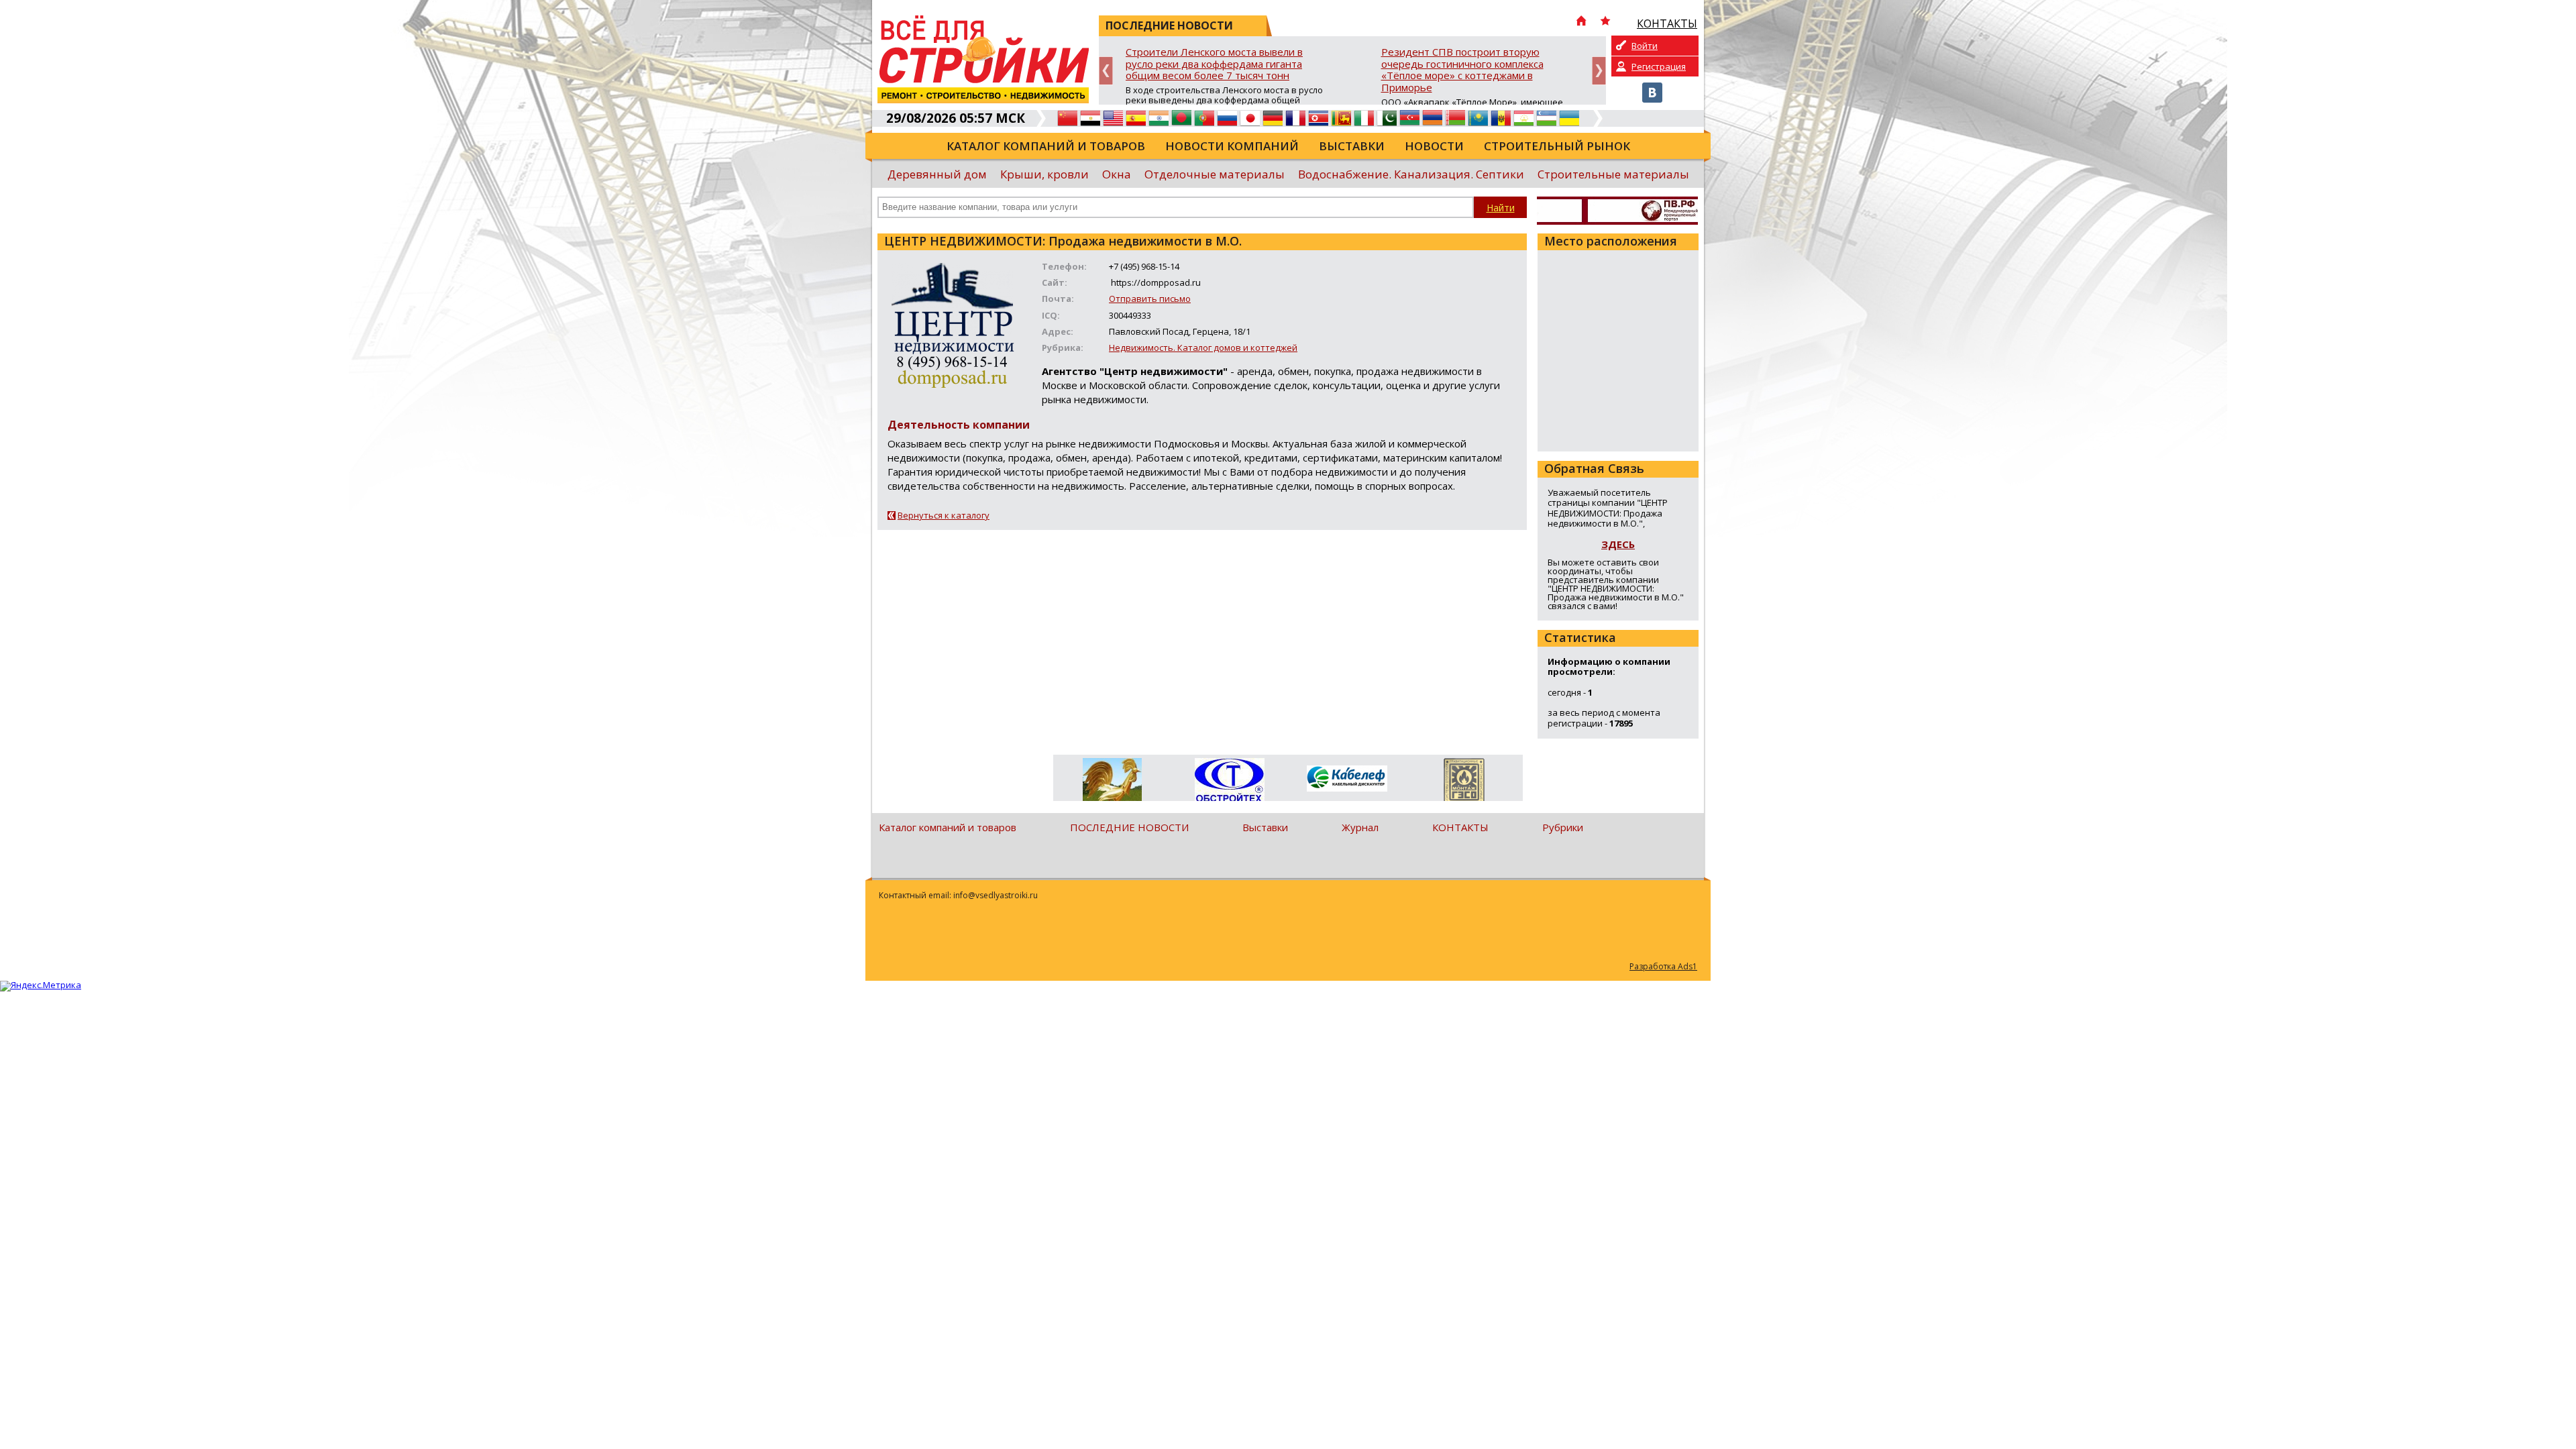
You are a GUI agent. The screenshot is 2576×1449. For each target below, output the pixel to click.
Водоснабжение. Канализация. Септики (1411, 174)
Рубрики (1563, 827)
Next (1599, 71)
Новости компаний (1232, 146)
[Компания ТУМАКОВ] (1112, 782)
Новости (1434, 146)
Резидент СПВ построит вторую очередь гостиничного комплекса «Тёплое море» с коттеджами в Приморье (1462, 70)
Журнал (1360, 827)
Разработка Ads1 (1663, 966)
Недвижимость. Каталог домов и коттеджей (1203, 347)
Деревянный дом (937, 174)
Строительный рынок (1557, 146)
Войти (1645, 46)
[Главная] (1581, 22)
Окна (1117, 174)
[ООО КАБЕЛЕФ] (1347, 779)
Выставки (1352, 146)
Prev (1106, 71)
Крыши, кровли (1044, 174)
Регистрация (1659, 66)
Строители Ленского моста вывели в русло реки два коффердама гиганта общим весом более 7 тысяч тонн (1214, 64)
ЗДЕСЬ (1618, 544)
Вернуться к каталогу (944, 515)
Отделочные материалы (1215, 174)
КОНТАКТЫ (1460, 827)
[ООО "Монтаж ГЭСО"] (1464, 782)
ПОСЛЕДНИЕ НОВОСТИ (1129, 827)
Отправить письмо (1150, 299)
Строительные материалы (1613, 174)
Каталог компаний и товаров (1046, 146)
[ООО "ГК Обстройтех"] (1229, 781)
